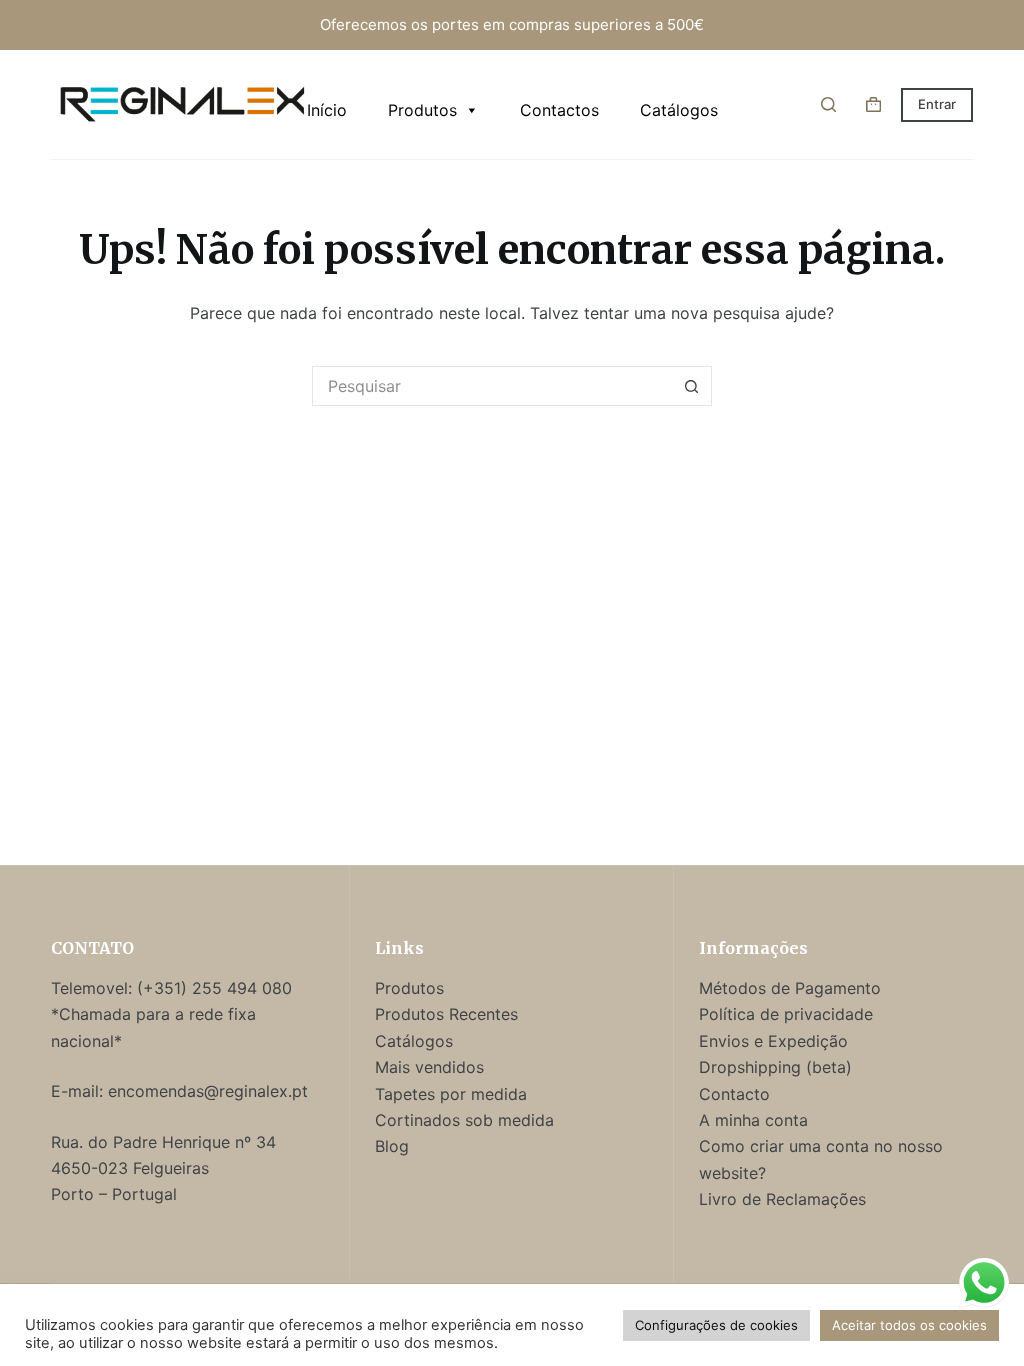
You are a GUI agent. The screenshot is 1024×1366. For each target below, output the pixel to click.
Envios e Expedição (773, 1041)
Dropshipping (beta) (775, 1067)
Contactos (559, 110)
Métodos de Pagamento (790, 988)
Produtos (422, 110)
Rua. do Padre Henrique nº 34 (163, 1142)
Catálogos (679, 110)
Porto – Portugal (114, 1194)
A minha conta (753, 1120)
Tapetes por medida (451, 1094)
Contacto (734, 1094)
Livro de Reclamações (782, 1199)
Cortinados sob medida (464, 1120)
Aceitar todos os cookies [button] (909, 1325)
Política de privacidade (786, 1014)
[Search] (828, 104)
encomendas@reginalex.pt (208, 1091)
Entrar (937, 104)
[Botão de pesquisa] (692, 386)
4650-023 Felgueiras (130, 1168)
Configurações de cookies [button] (716, 1325)
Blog (392, 1146)
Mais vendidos (429, 1067)
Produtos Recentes (446, 1014)
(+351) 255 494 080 (217, 988)
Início (327, 110)
